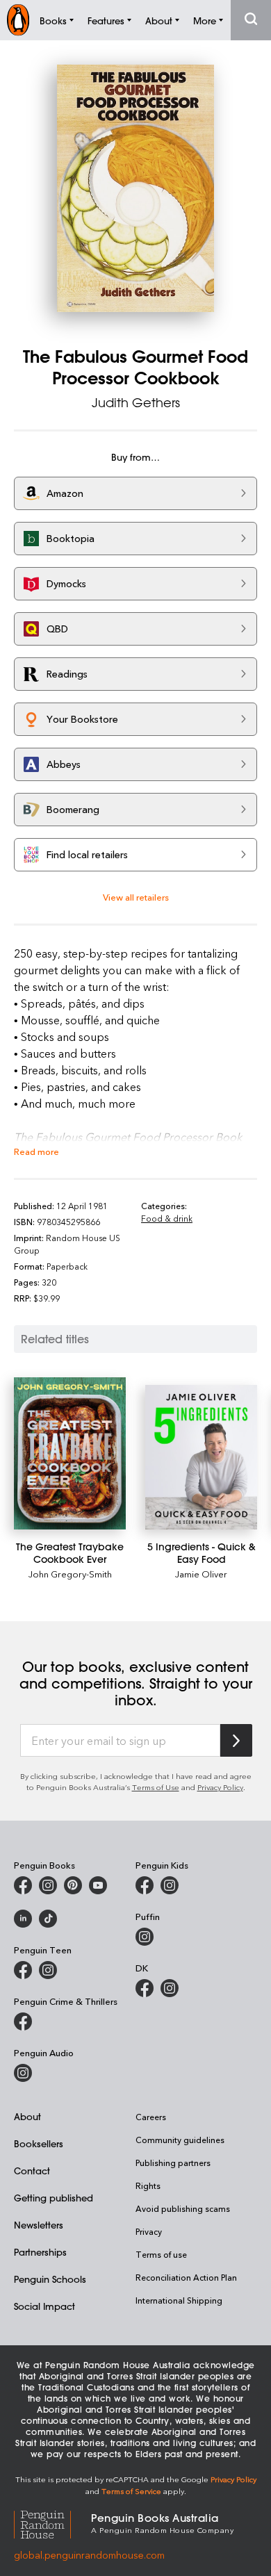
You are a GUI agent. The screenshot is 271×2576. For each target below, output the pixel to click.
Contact (32, 2171)
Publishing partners (173, 2163)
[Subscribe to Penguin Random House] (236, 1740)
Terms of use (161, 2254)
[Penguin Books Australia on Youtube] (98, 1885)
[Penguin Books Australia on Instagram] (48, 1885)
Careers (151, 2117)
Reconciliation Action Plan (186, 2277)
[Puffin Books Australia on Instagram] (145, 1937)
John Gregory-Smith (70, 1574)
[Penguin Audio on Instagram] (23, 2073)
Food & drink (167, 1218)
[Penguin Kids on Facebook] (145, 1885)
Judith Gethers (136, 402)
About (27, 2116)
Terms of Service (131, 2491)
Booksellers (39, 2143)
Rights (148, 2185)
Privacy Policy (220, 1787)
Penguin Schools (50, 2279)
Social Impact (44, 2306)
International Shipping (179, 2300)
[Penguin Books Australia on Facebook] (23, 1885)
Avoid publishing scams (183, 2208)
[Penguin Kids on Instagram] (170, 1885)
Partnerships (40, 2252)
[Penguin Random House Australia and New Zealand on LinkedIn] (23, 1919)
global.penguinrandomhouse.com (89, 2555)
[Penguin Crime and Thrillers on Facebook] (23, 2021)
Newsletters (39, 2225)
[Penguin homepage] (18, 20)
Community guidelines (180, 2140)
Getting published (54, 2198)
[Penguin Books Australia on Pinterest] (73, 1885)
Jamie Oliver (201, 1574)
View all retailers (136, 897)
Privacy (149, 2231)
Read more (36, 1151)
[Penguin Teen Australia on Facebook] (23, 1970)
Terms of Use (156, 1787)
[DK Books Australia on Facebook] (145, 1988)
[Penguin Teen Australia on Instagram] (48, 1970)
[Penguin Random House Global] (52, 2522)
